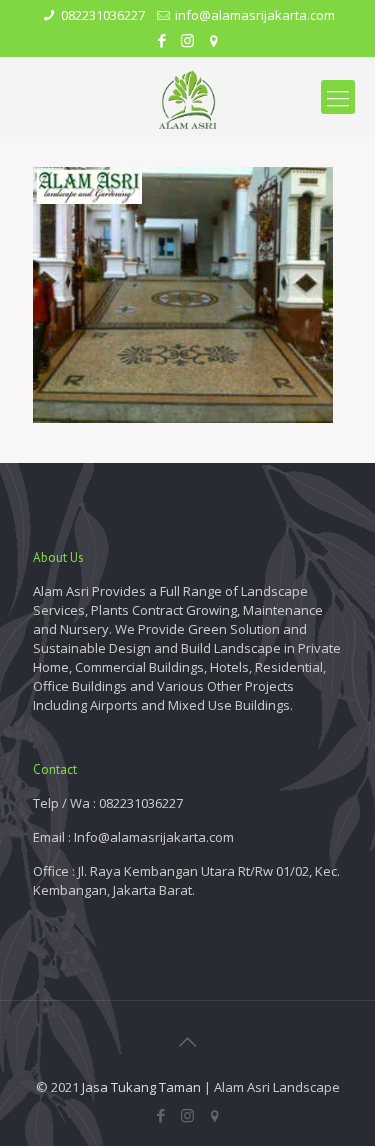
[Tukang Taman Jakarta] (187, 97)
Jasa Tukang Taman (141, 1087)
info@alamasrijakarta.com (255, 15)
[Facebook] (161, 40)
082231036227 (103, 15)
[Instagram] (187, 40)
